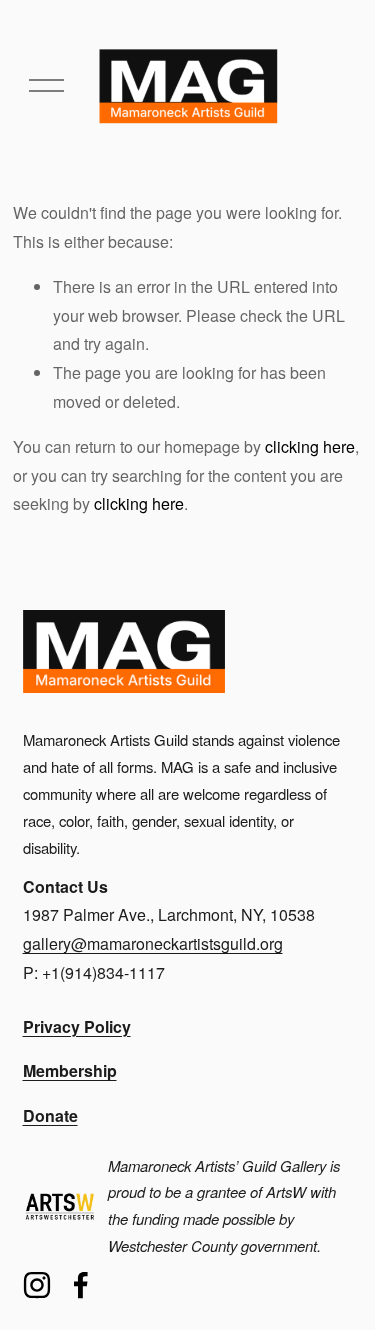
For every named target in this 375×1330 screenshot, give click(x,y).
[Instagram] (37, 1285)
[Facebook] (81, 1285)
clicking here (310, 446)
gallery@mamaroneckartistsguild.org (153, 943)
